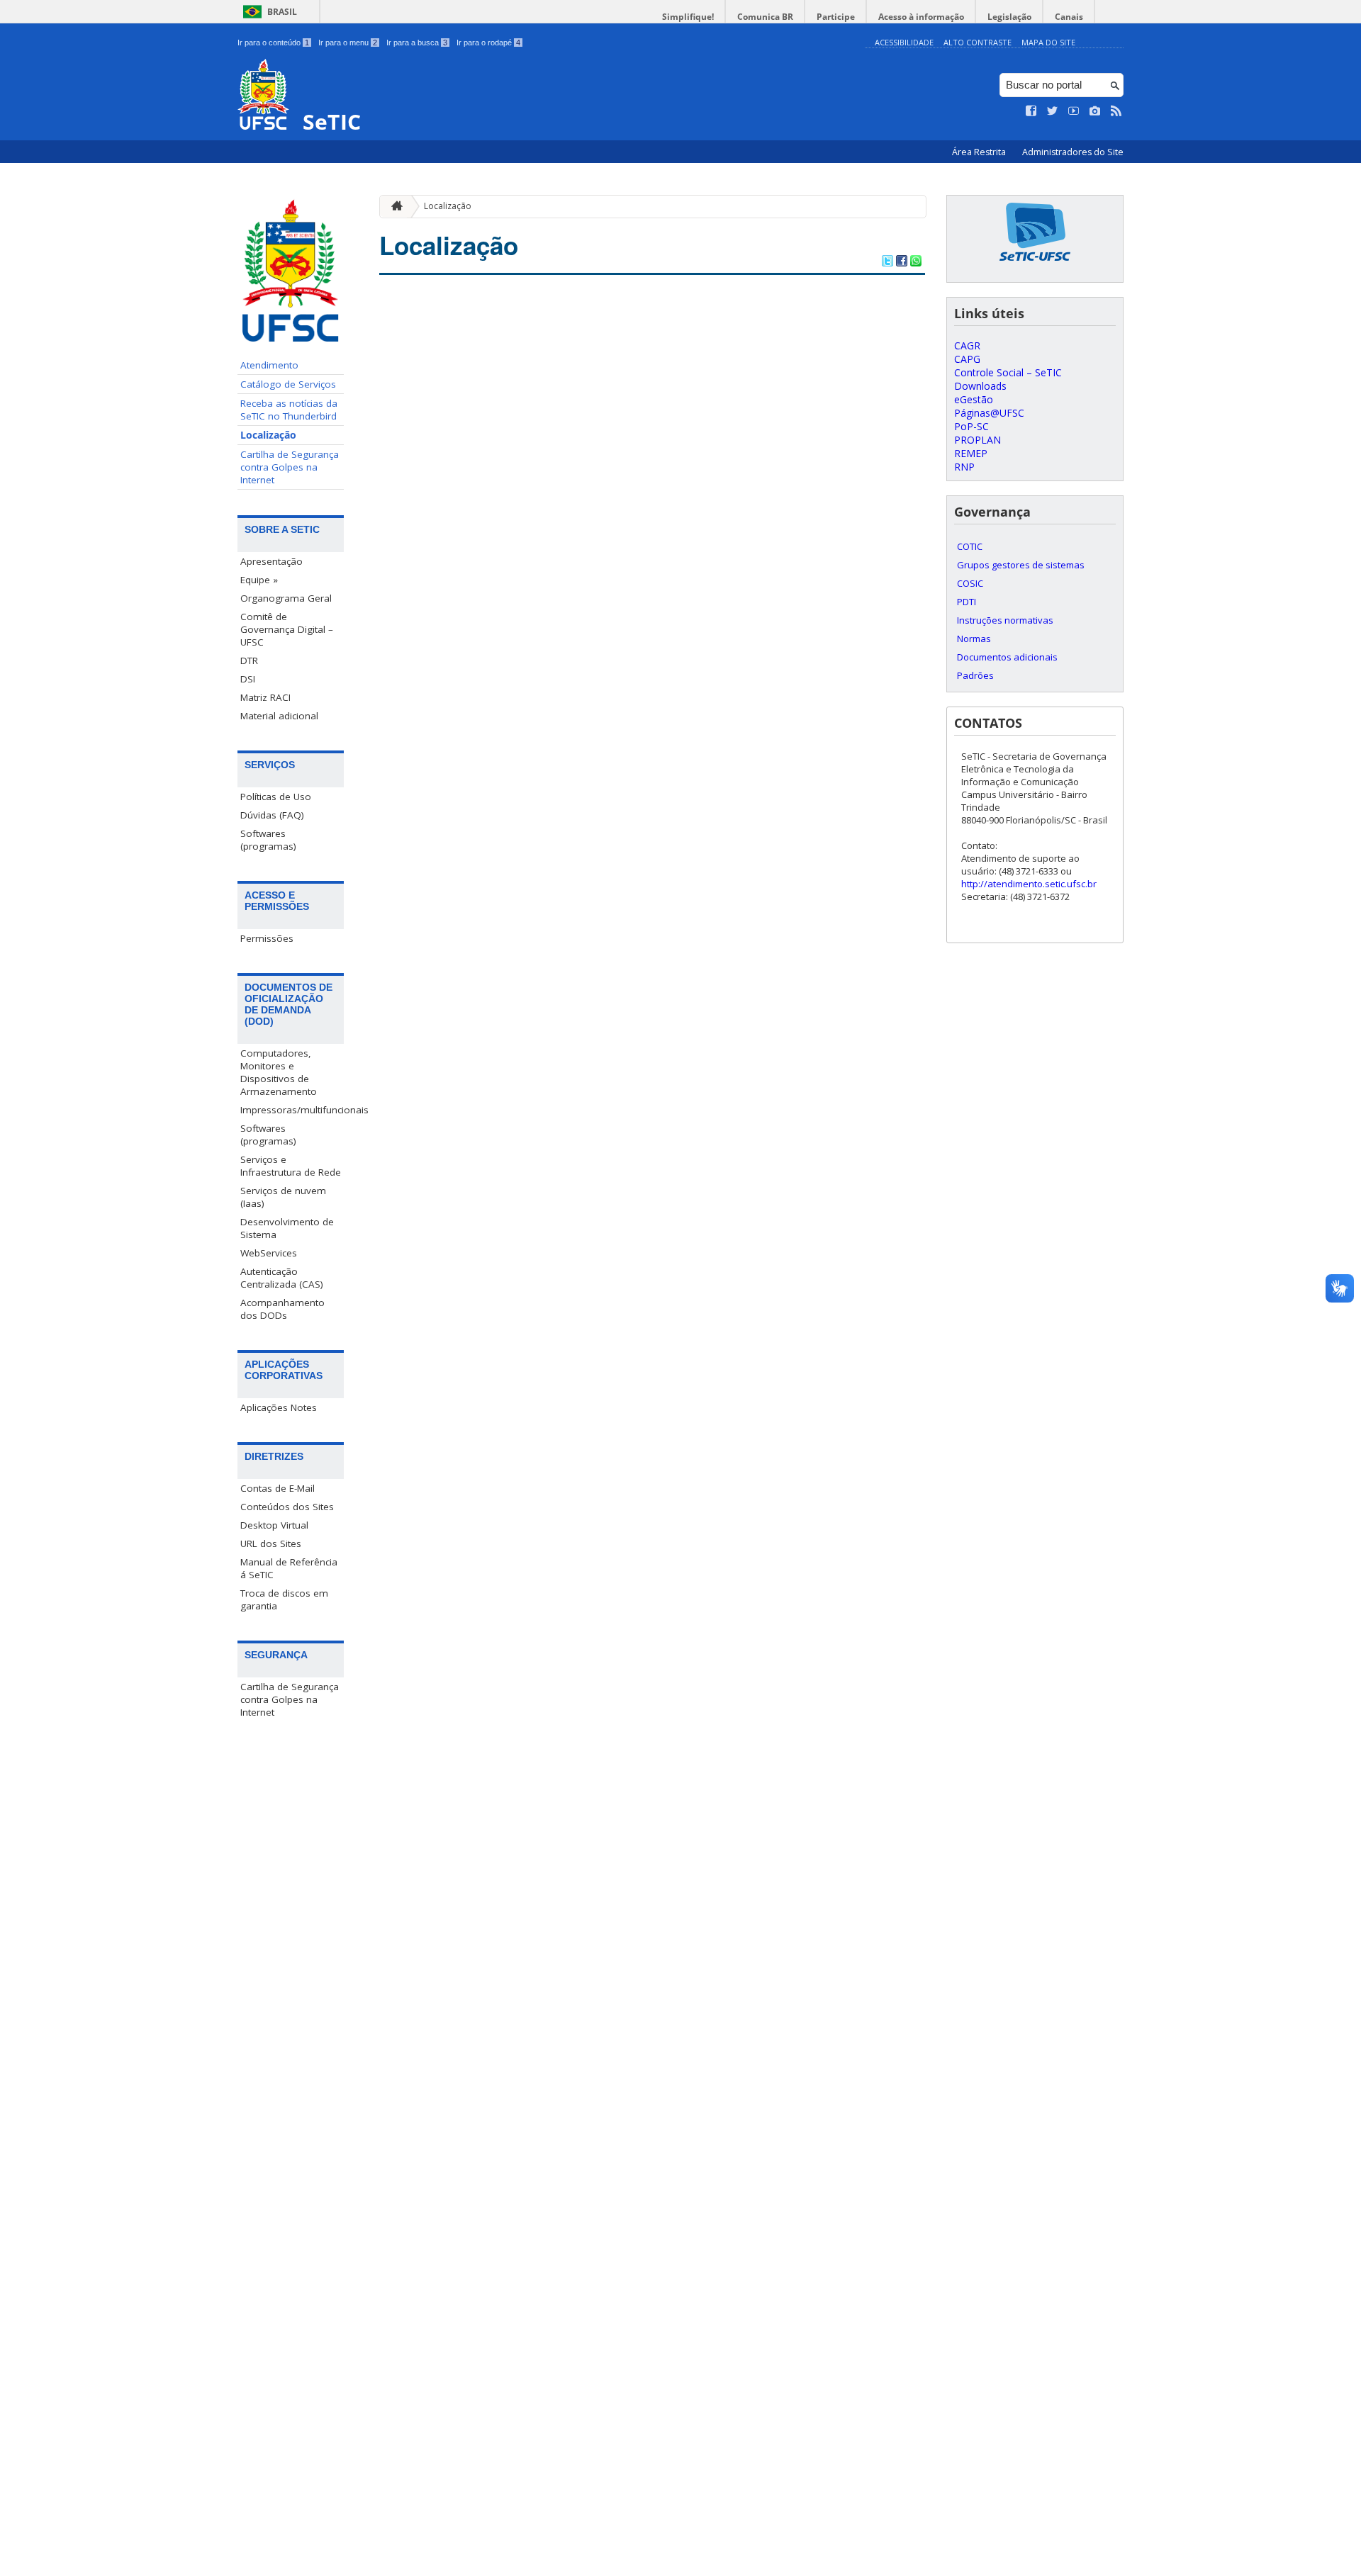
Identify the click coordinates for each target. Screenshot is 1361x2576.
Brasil (282, 12)
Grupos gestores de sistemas (1021, 565)
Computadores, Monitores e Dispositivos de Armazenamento (279, 1072)
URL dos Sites (271, 1543)
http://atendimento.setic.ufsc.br (1029, 884)
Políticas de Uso (276, 797)
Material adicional (279, 716)
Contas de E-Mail (278, 1488)
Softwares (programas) (268, 840)
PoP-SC (971, 426)
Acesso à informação (921, 17)
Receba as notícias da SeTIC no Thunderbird (289, 410)
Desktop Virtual (274, 1525)
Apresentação (271, 561)
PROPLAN (978, 440)
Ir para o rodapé (488, 43)
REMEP (971, 453)
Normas (974, 639)
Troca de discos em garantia (284, 1599)
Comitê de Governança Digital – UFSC (287, 629)
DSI (248, 679)
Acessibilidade (904, 42)
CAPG (967, 359)
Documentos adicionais (1007, 657)
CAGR (967, 345)
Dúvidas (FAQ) (272, 815)
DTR (249, 660)
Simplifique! (688, 17)
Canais (1069, 17)
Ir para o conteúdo (273, 43)
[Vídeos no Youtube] (1074, 111)
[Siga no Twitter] (1053, 111)
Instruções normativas (1005, 620)
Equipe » (259, 580)
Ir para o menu (348, 43)
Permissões (267, 938)
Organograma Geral (286, 598)
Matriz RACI (265, 697)
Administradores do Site (1073, 152)
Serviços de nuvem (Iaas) (283, 1197)
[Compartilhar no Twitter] (887, 262)
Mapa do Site (1048, 42)
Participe (836, 17)
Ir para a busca (417, 43)
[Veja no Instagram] (1095, 111)
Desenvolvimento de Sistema (287, 1228)
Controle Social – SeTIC (1008, 372)
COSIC (970, 583)
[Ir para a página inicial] (393, 206)
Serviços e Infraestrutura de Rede (291, 1166)
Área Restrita (980, 152)
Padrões (975, 675)
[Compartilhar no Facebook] (902, 262)
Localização (268, 435)
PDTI (967, 602)
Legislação (1009, 17)
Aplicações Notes (279, 1407)
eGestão (974, 399)
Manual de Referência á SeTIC (289, 1568)
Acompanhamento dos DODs (282, 1309)
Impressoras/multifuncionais (292, 1110)
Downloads (980, 386)
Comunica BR (765, 17)
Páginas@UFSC (989, 413)
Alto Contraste (978, 42)
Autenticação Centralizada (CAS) (282, 1278)
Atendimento (269, 365)
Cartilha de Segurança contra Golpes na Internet (290, 467)
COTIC (970, 546)
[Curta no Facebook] (1031, 111)
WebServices (269, 1253)
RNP (964, 467)
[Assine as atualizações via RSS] (1116, 111)
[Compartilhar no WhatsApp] (916, 262)
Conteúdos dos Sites (287, 1507)
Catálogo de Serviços (288, 384)
